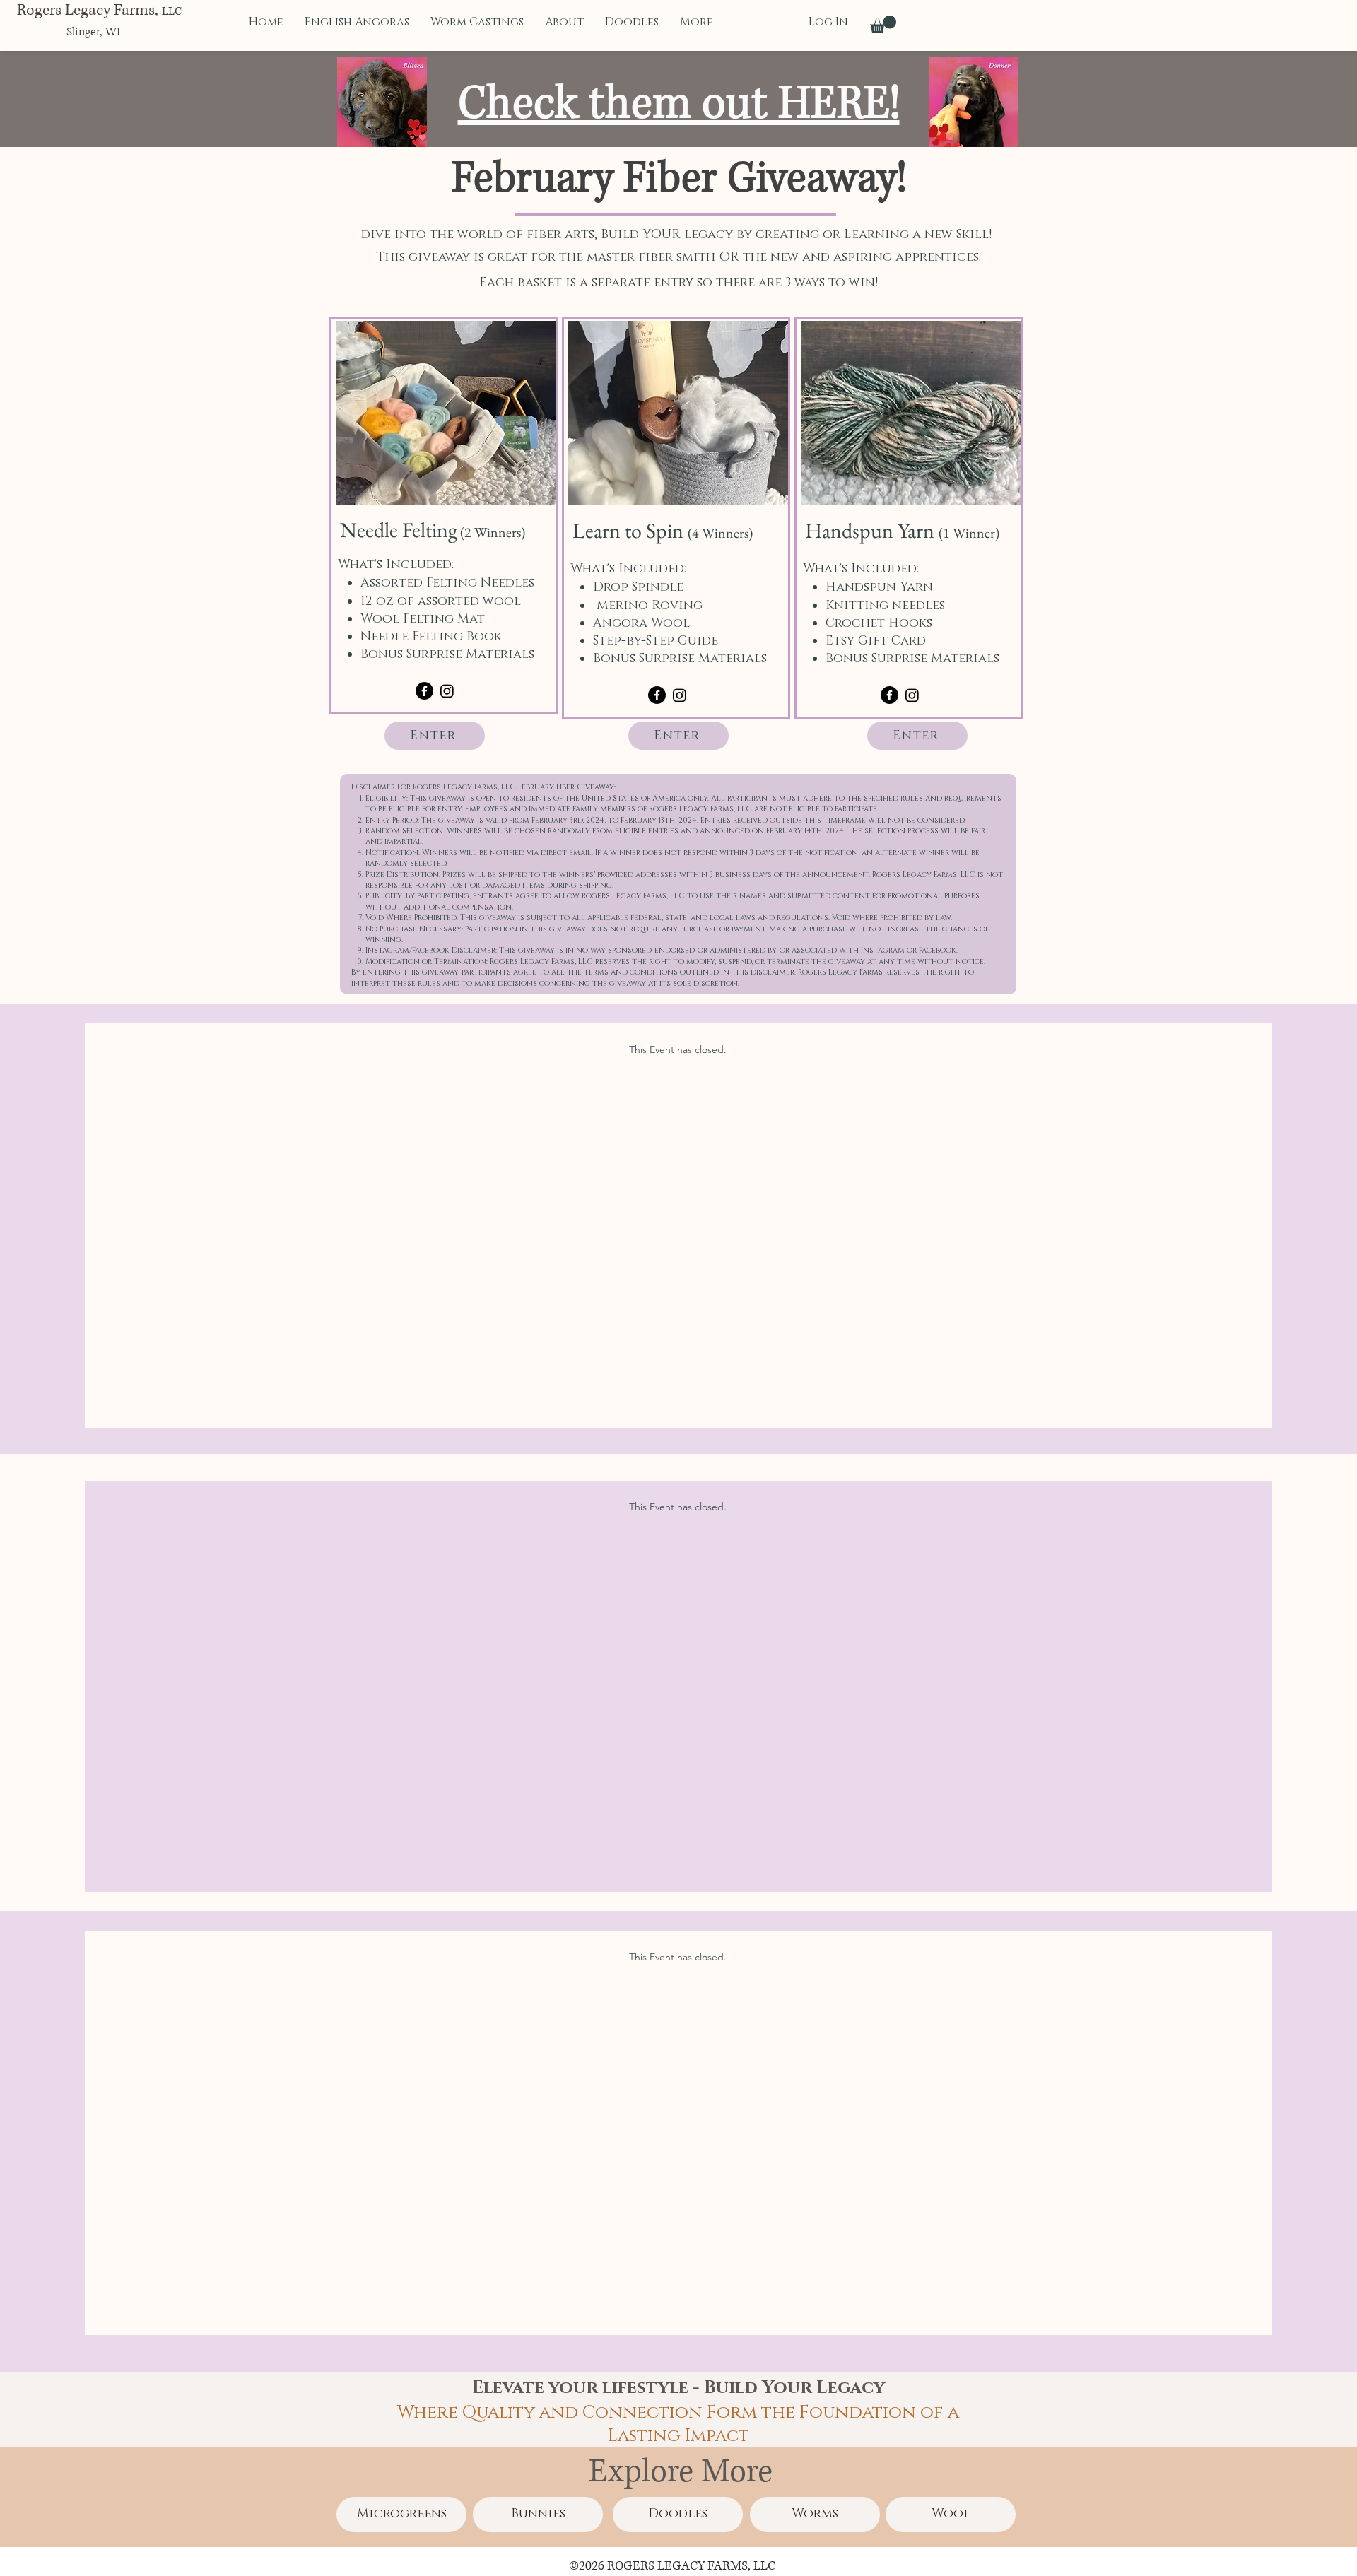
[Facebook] (424, 691)
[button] (883, 24)
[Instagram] (447, 691)
